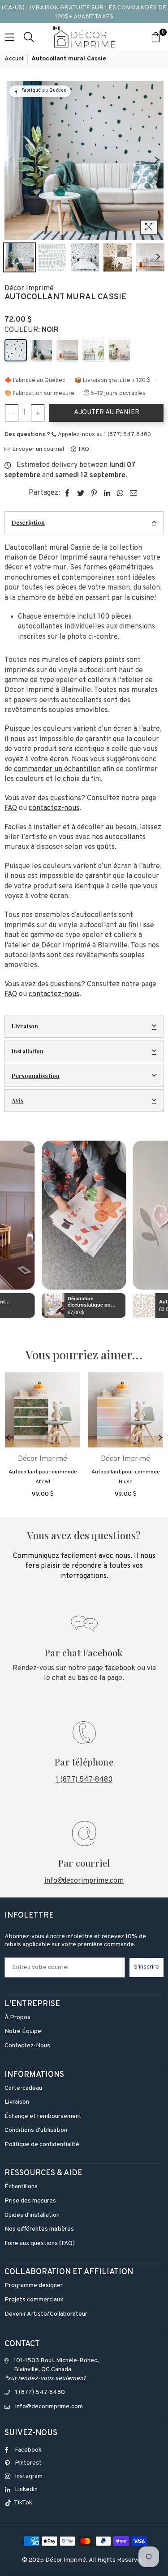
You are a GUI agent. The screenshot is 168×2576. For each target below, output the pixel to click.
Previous (11, 160)
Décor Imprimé (29, 289)
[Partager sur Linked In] (107, 493)
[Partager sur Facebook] (67, 493)
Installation (28, 1051)
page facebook (112, 1668)
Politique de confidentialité (42, 2145)
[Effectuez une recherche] (29, 37)
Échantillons (21, 2187)
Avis (18, 1100)
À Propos (17, 2018)
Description (28, 522)
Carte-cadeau (23, 2088)
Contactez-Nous (27, 2046)
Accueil (15, 59)
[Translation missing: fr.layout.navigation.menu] (9, 37)
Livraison (25, 1026)
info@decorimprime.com (84, 1881)
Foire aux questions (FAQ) (40, 2243)
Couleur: (32, 330)
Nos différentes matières (39, 2229)
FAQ (83, 450)
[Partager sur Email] (134, 493)
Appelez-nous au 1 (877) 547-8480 (104, 435)
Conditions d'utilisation (36, 2130)
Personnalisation (36, 1076)
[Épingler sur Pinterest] (94, 493)
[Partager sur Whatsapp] (120, 493)
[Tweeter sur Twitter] (81, 493)
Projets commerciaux (34, 2300)
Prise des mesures (30, 2201)
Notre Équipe (23, 2031)
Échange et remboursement (43, 2116)
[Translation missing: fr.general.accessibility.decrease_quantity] (12, 413)
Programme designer (34, 2285)
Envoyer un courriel (38, 450)
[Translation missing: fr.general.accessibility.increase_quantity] (38, 413)
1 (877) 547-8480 (84, 1780)
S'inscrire (146, 1967)
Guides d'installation (32, 2215)
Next (157, 160)
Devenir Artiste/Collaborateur (46, 2314)
